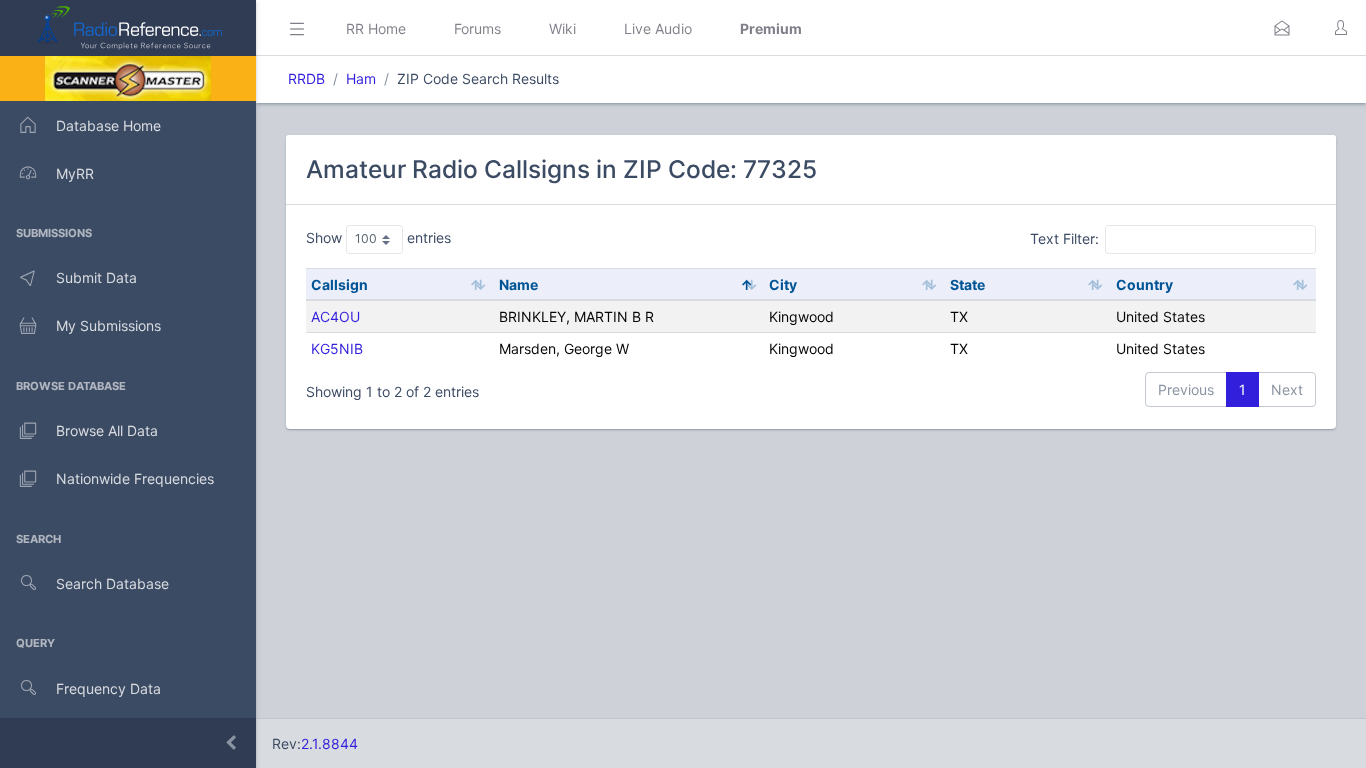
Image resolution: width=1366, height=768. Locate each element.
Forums (477, 28)
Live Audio (658, 28)
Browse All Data (107, 430)
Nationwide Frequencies (135, 478)
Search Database (112, 583)
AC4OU (335, 316)
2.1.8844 (329, 743)
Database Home (108, 125)
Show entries (378, 237)
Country (1144, 284)
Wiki (562, 28)
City (783, 284)
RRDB (306, 78)
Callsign (339, 284)
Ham (361, 78)
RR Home (376, 28)
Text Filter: (1064, 238)
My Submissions (108, 325)
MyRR (75, 173)
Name (518, 284)
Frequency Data (108, 688)
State (967, 284)
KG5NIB (337, 348)
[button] (1282, 28)
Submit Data (96, 277)
